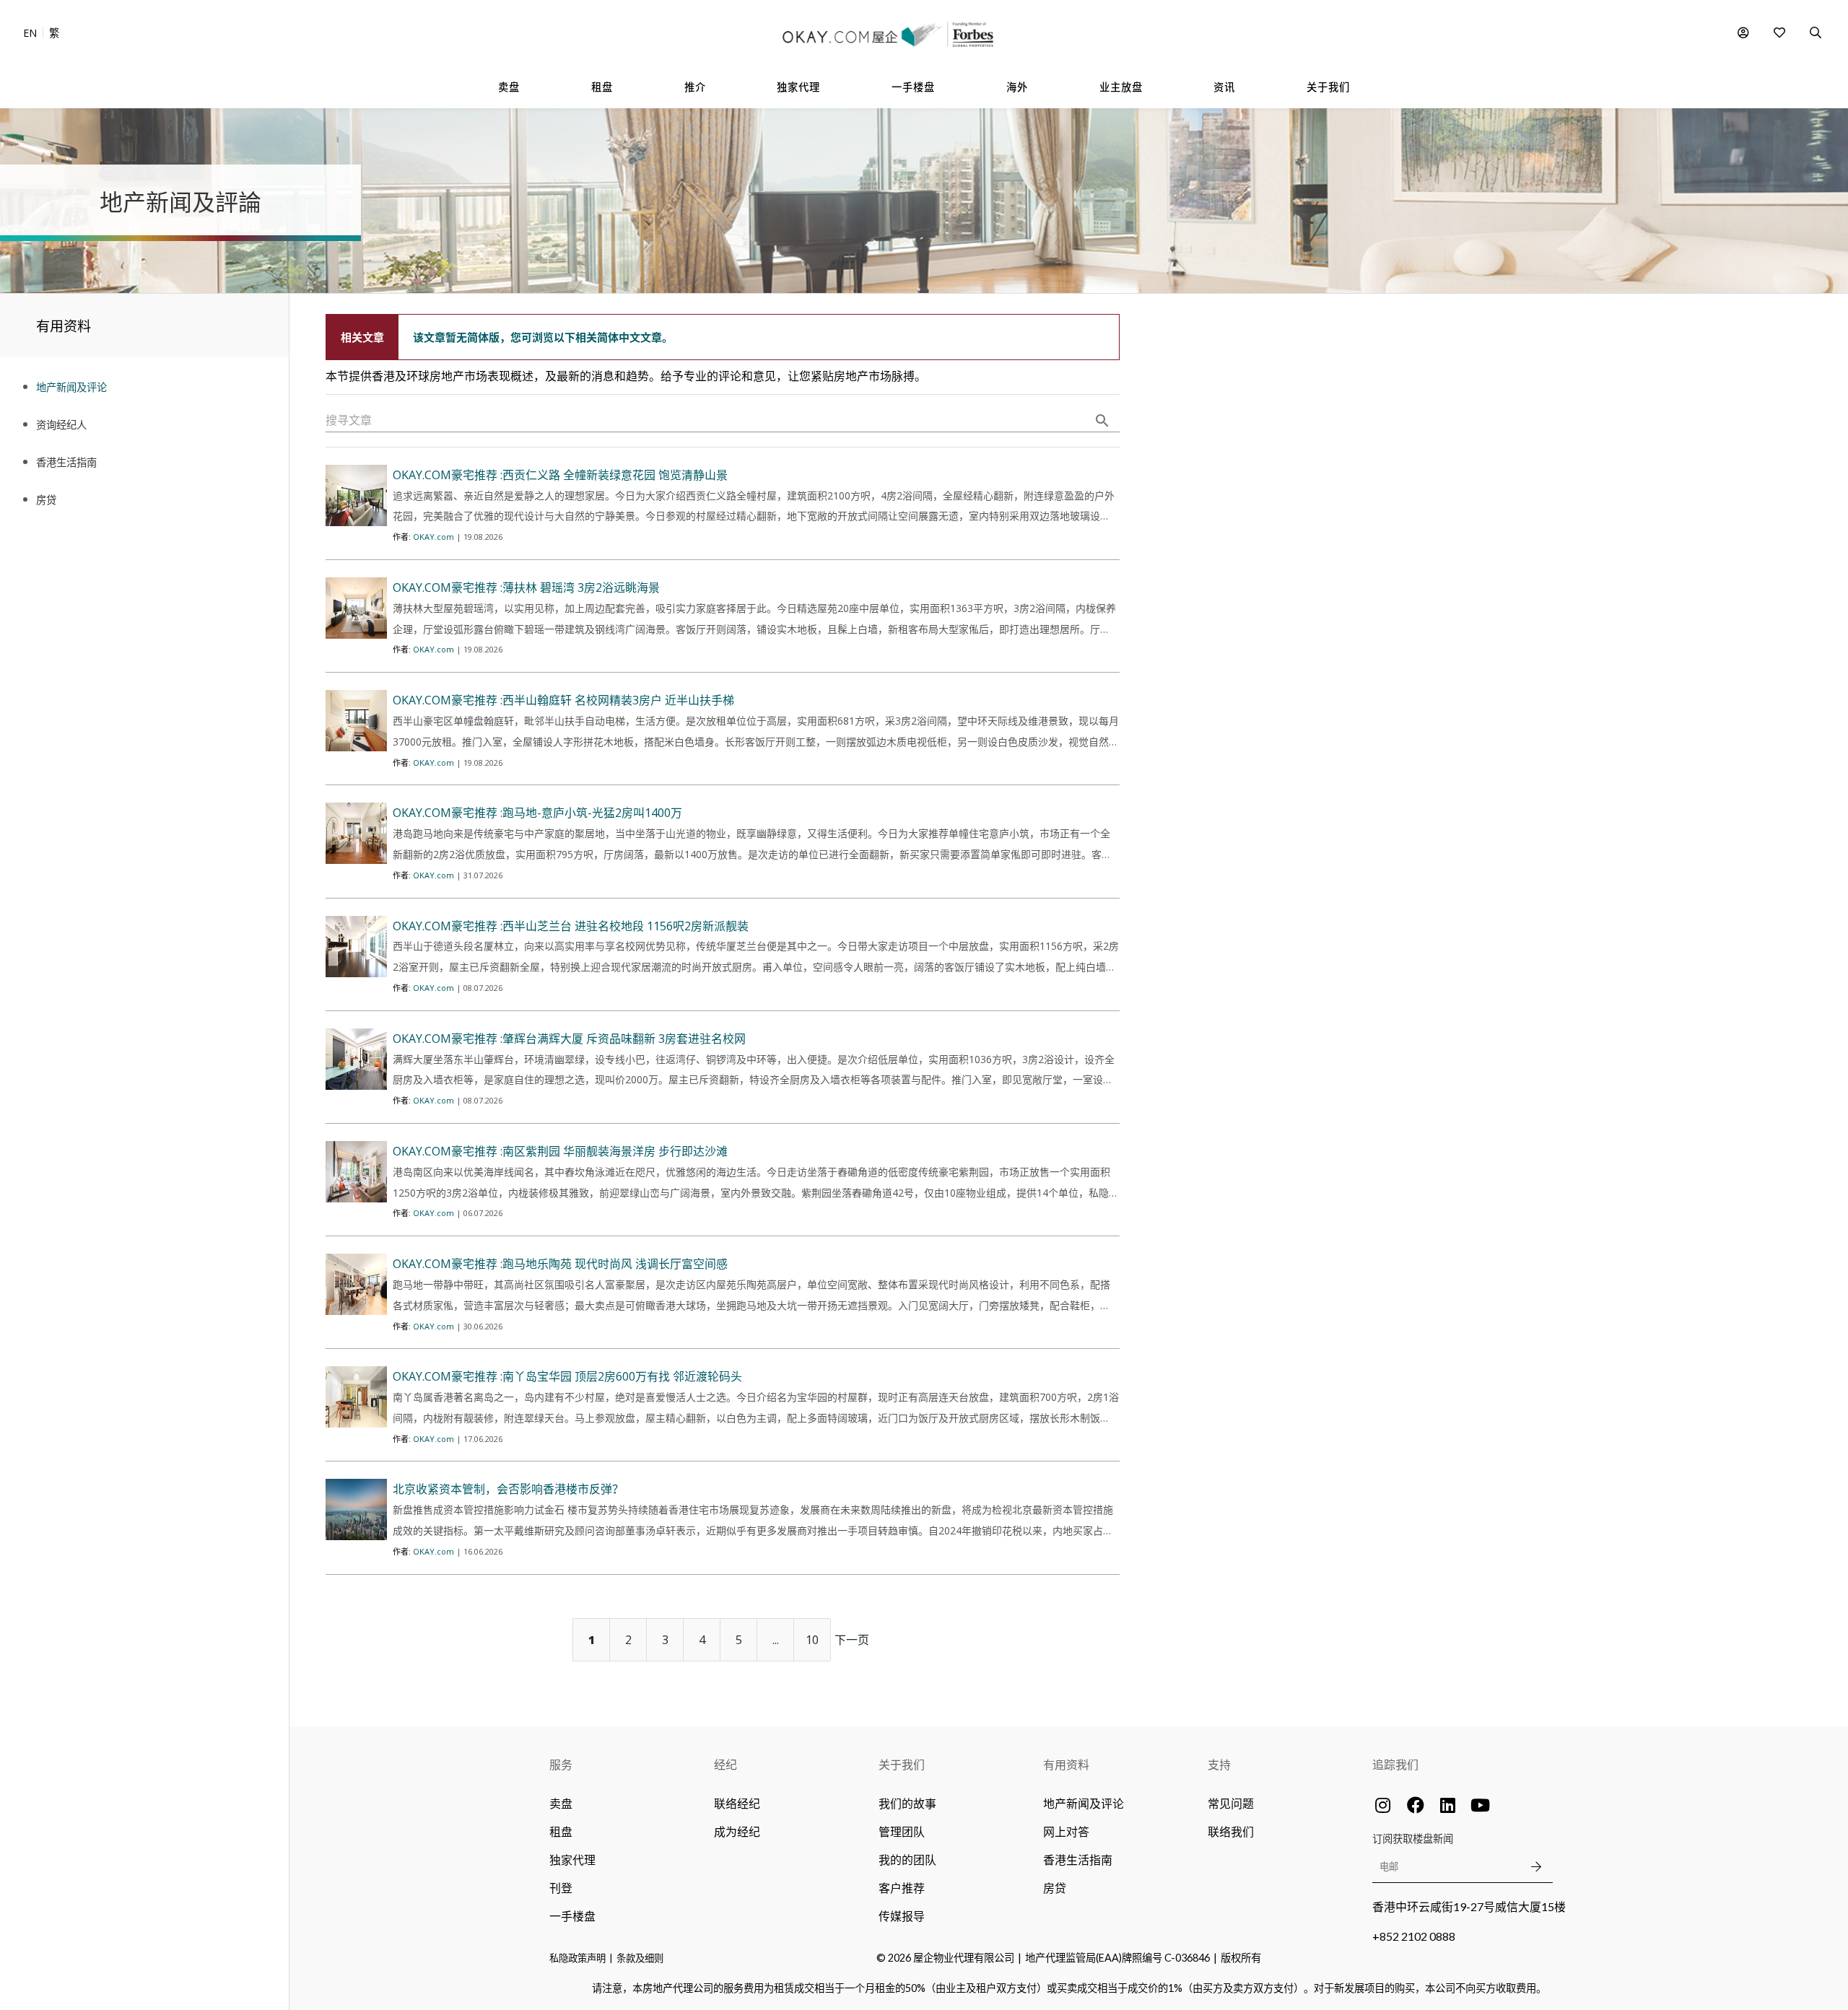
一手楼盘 (572, 1916)
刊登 (561, 1888)
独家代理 (572, 1860)
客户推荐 (902, 1888)
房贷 (1055, 1888)
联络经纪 (737, 1803)
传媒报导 (902, 1916)
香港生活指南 (1078, 1860)
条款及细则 (640, 1958)
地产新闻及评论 (1084, 1803)
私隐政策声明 (577, 1958)
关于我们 (902, 1764)
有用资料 (1066, 1764)
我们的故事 (907, 1803)
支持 (1219, 1764)
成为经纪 (737, 1831)
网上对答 (1066, 1831)
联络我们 (1231, 1831)
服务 (561, 1764)
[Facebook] (1416, 1805)
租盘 (561, 1831)
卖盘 (561, 1803)
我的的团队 (907, 1860)
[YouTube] (1481, 1805)
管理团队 (902, 1831)
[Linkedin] (1448, 1805)
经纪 (725, 1764)
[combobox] (723, 421)
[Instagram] (1383, 1805)
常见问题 (1231, 1803)
